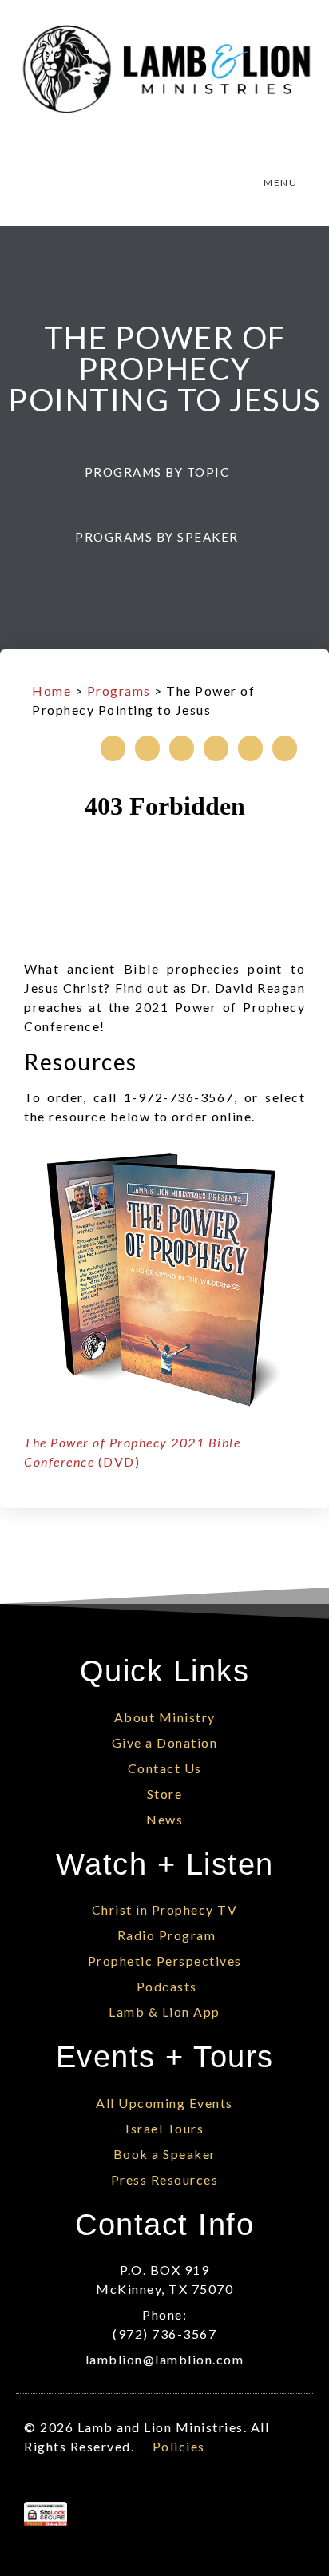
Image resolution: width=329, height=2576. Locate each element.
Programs (119, 691)
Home (52, 691)
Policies (179, 2446)
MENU (280, 183)
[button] (165, 472)
